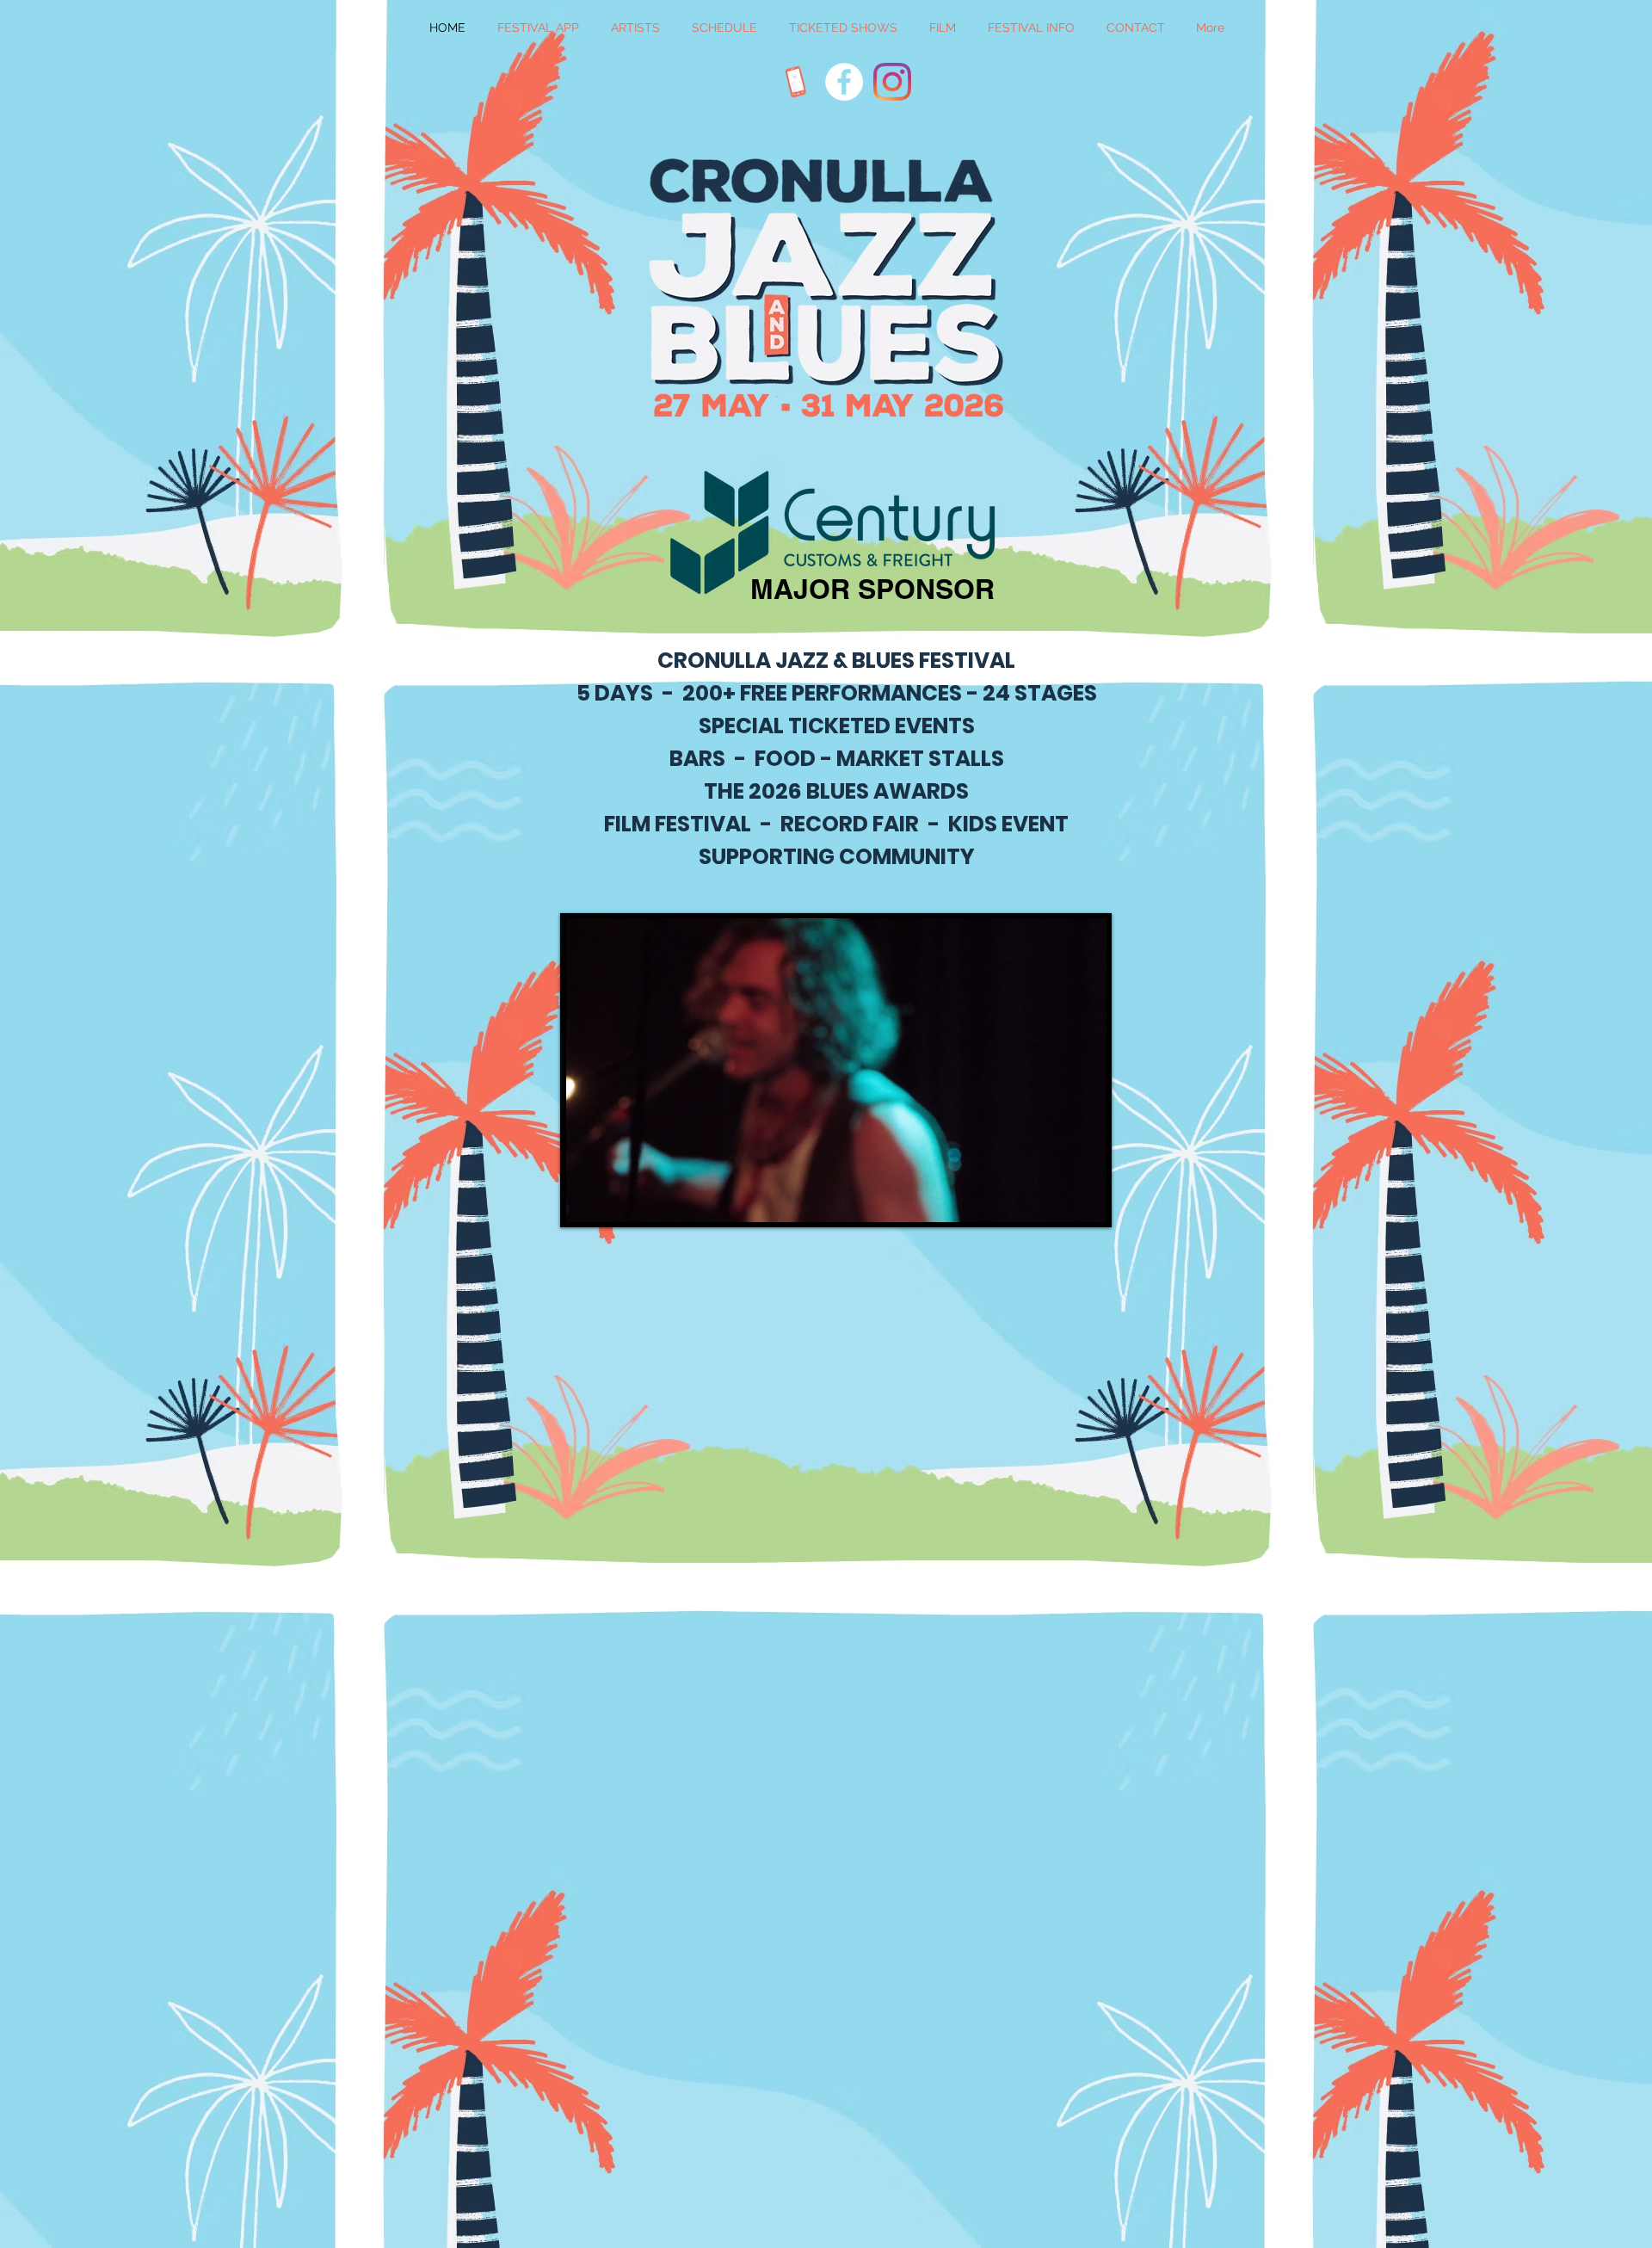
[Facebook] (844, 82)
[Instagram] (892, 82)
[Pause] (588, 1199)
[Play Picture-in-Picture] (1054, 1199)
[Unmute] (617, 1199)
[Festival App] (796, 82)
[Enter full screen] (1083, 1199)
